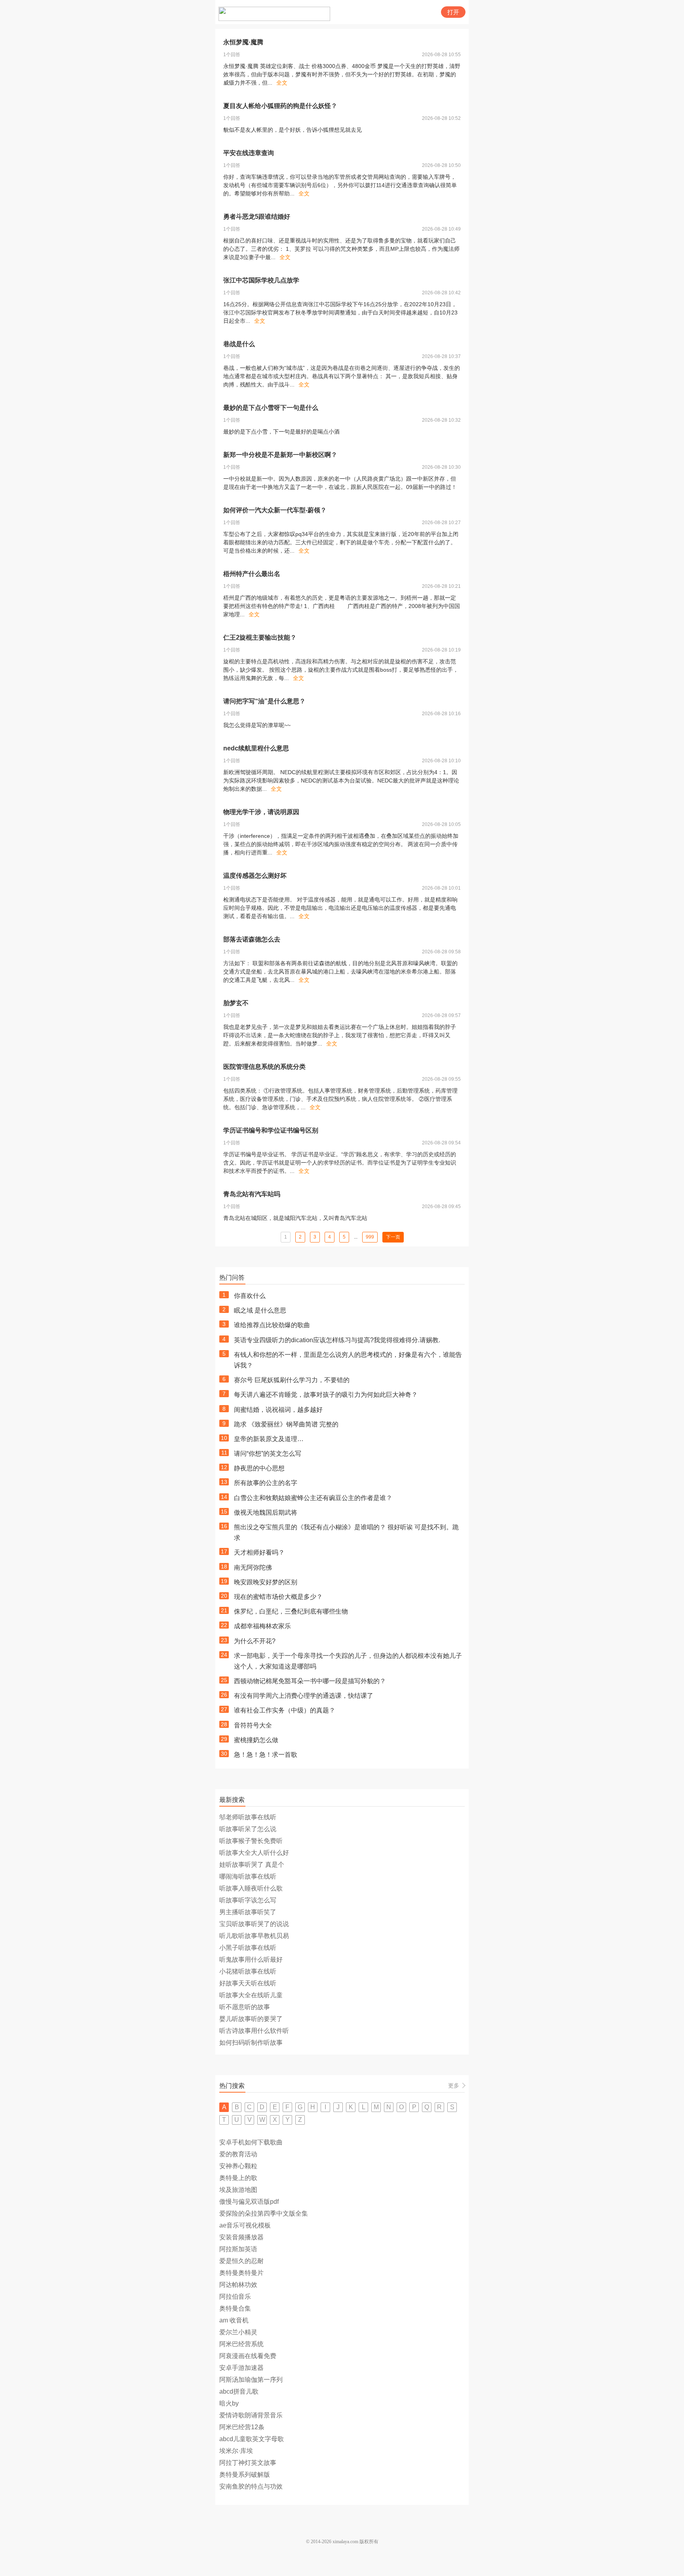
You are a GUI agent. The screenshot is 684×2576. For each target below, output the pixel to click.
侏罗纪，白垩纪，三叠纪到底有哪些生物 (291, 1611)
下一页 (393, 1237)
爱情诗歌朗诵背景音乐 (251, 2415)
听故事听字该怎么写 (248, 1900)
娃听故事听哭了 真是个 (252, 1865)
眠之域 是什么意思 (260, 1310)
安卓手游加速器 (241, 2368)
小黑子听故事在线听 (248, 1948)
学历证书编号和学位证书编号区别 (271, 1130)
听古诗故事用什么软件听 (254, 2031)
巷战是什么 (239, 344)
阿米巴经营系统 (241, 2344)
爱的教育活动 (238, 2154)
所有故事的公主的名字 (266, 1483)
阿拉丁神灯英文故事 (248, 2463)
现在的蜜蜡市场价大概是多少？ (278, 1597)
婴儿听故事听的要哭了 (251, 2019)
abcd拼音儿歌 (239, 2391)
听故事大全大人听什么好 (254, 1853)
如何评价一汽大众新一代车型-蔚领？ (275, 510)
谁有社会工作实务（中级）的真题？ (285, 1710)
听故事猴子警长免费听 (251, 1841)
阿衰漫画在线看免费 (248, 2356)
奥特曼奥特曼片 (241, 2273)
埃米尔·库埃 (236, 2451)
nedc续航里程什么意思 (256, 748)
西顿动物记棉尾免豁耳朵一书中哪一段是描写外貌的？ (310, 1681)
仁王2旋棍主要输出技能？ (260, 637)
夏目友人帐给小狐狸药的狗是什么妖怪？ (280, 106)
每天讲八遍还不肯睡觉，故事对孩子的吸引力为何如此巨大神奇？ (326, 1395)
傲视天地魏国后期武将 (266, 1512)
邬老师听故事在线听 (248, 1817)
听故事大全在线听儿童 (251, 1995)
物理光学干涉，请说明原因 (261, 812)
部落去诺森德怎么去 (252, 939)
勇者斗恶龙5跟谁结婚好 (257, 217)
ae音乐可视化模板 (245, 2225)
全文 (282, 83)
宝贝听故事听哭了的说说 (254, 1924)
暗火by (229, 2403)
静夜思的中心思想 (259, 1468)
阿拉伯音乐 (235, 2297)
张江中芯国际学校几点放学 (261, 280)
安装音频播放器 (241, 2237)
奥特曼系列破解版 (245, 2475)
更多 (454, 2085)
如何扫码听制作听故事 (251, 2043)
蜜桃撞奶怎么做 (256, 1740)
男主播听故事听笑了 (248, 1912)
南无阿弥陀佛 (253, 1567)
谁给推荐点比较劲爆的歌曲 (272, 1325)
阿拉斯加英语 (238, 2249)
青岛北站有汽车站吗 (252, 1194)
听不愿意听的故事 (245, 2007)
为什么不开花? (255, 1641)
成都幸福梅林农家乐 (262, 1626)
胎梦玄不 (236, 1003)
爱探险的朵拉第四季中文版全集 (264, 2213)
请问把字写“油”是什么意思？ (264, 701)
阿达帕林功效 (238, 2285)
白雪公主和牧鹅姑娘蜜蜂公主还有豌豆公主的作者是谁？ (313, 1498)
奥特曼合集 (235, 2308)
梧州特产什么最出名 (252, 574)
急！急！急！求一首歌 (266, 1755)
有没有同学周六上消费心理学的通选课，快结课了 (304, 1696)
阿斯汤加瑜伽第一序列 (251, 2380)
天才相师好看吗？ (259, 1552)
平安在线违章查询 (249, 153)
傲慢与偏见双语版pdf (249, 2202)
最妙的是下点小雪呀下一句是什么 (271, 408)
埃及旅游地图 (238, 2190)
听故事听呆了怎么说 (248, 1829)
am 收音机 (234, 2320)
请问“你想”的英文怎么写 (268, 1454)
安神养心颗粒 (238, 2166)
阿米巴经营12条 (242, 2427)
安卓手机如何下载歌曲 (251, 2142)
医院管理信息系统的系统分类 (264, 1067)
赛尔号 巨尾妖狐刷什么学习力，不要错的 (292, 1380)
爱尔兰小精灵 (238, 2332)
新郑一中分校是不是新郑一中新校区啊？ (280, 455)
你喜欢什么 (250, 1296)
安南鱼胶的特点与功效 (251, 2486)
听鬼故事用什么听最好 (251, 1959)
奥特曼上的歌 (238, 2178)
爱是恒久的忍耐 (241, 2261)
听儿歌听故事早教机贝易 (254, 1936)
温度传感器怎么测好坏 (255, 876)
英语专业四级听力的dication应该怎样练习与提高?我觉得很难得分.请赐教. (337, 1340)
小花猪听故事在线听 (248, 1971)
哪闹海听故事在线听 (248, 1876)
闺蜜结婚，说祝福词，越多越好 (278, 1410)
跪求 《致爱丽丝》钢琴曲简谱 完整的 (286, 1424)
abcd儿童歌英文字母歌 (252, 2439)
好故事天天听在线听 (248, 1983)
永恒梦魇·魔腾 (243, 42)
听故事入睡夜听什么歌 (251, 1888)
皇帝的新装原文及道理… (269, 1439)
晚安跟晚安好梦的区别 (266, 1582)
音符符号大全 (253, 1725)
